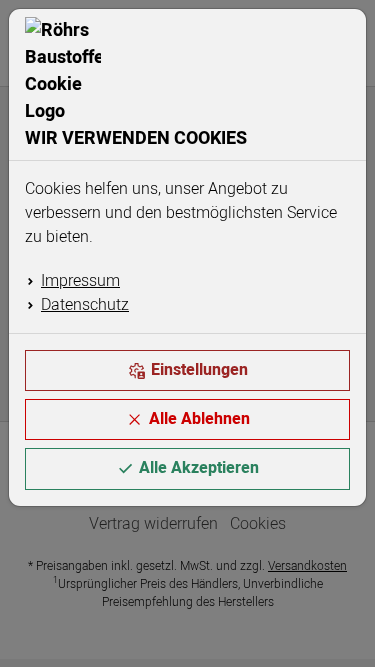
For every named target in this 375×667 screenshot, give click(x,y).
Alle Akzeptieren (199, 468)
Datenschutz (85, 305)
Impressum (80, 281)
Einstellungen (199, 370)
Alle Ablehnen (199, 419)
